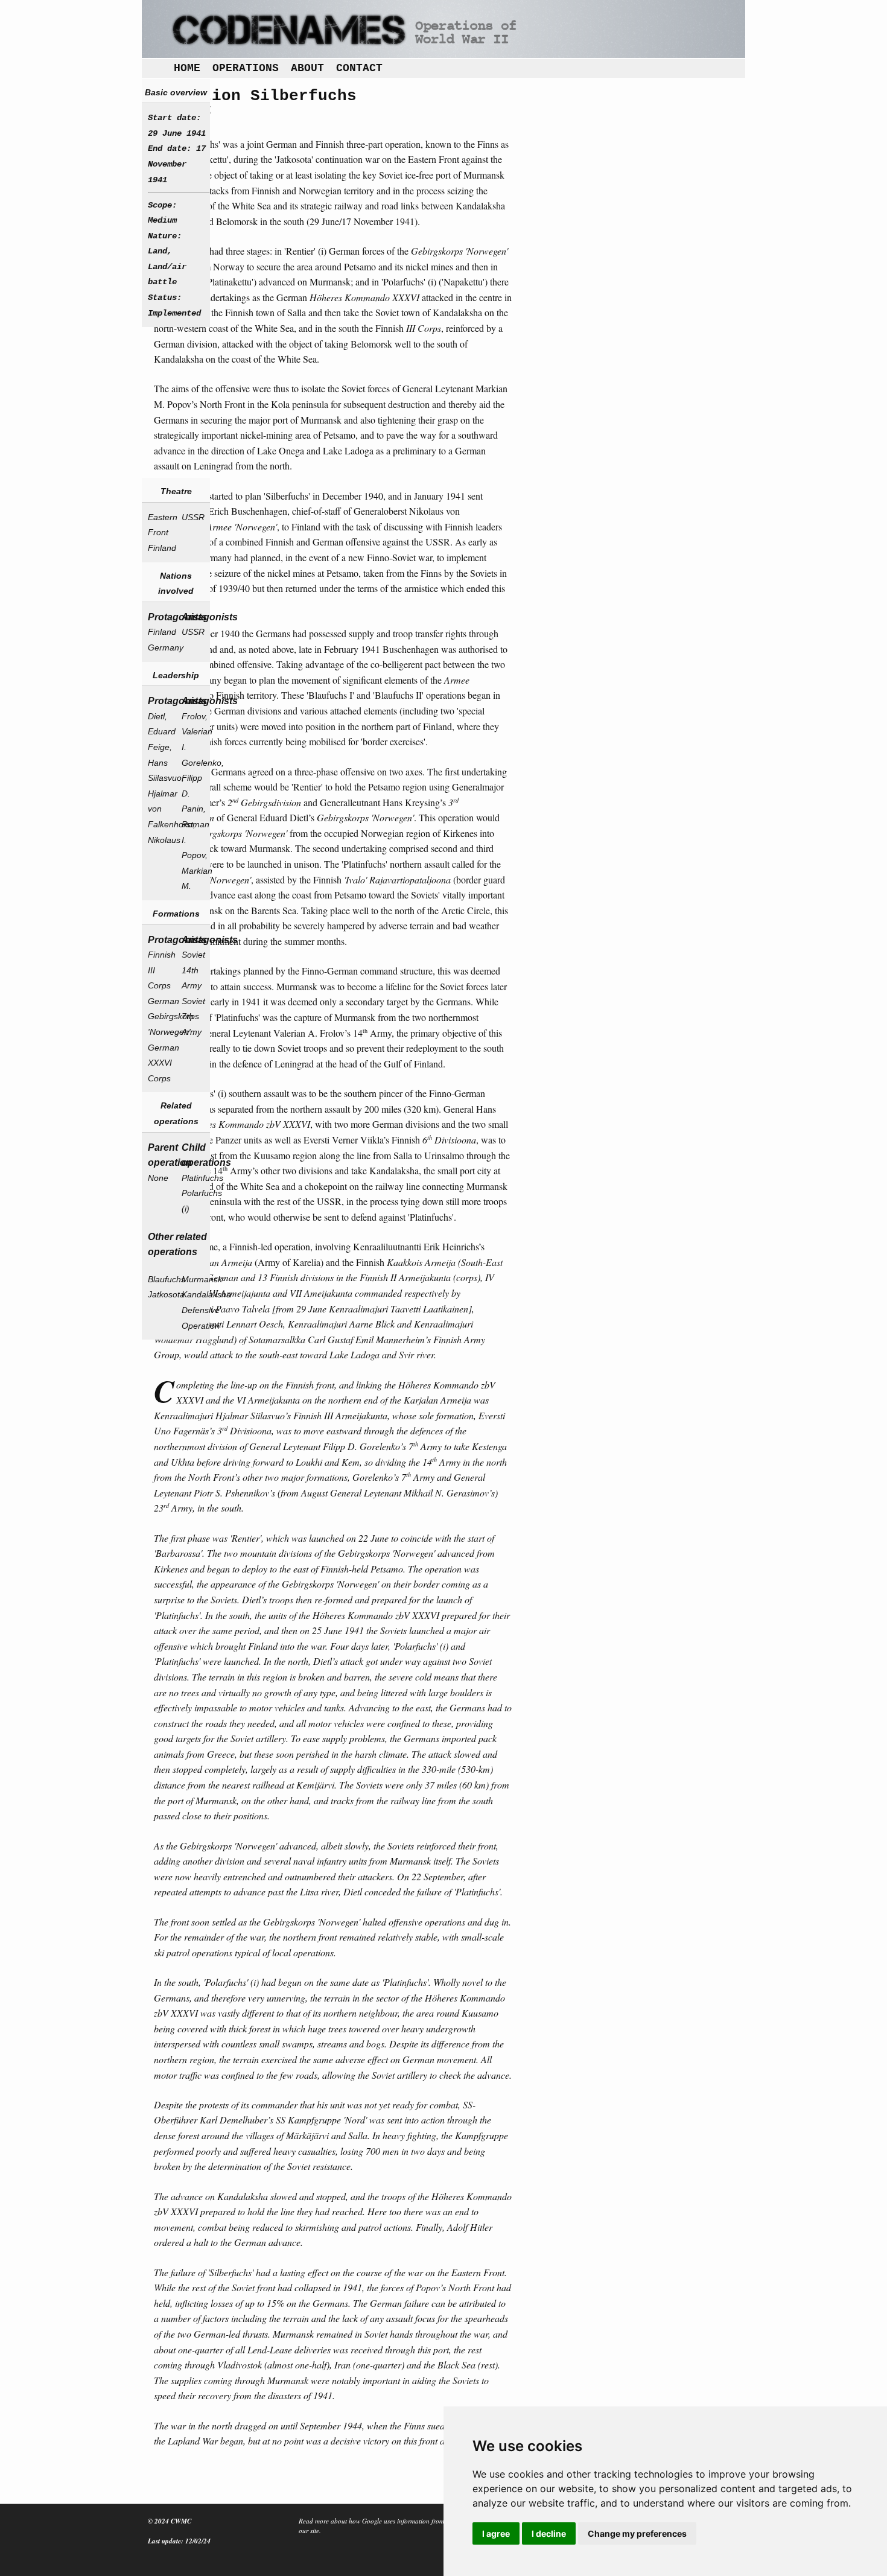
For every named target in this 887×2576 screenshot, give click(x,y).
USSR (193, 517)
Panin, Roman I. (194, 824)
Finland (160, 548)
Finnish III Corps (160, 970)
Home (187, 68)
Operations (246, 68)
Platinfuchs (194, 1178)
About (307, 68)
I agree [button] (496, 2533)
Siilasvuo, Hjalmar (160, 786)
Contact (359, 68)
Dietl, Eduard (160, 724)
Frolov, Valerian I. (194, 732)
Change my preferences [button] (637, 2533)
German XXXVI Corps (160, 1063)
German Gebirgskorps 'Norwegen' (160, 1016)
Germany (160, 647)
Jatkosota (160, 1294)
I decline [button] (549, 2533)
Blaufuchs (160, 1279)
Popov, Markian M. (194, 870)
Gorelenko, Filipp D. (194, 778)
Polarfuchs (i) (194, 1201)
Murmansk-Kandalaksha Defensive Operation (194, 1302)
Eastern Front (160, 525)
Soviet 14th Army (193, 970)
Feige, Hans (160, 755)
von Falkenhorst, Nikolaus (160, 824)
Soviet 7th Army (193, 1016)
